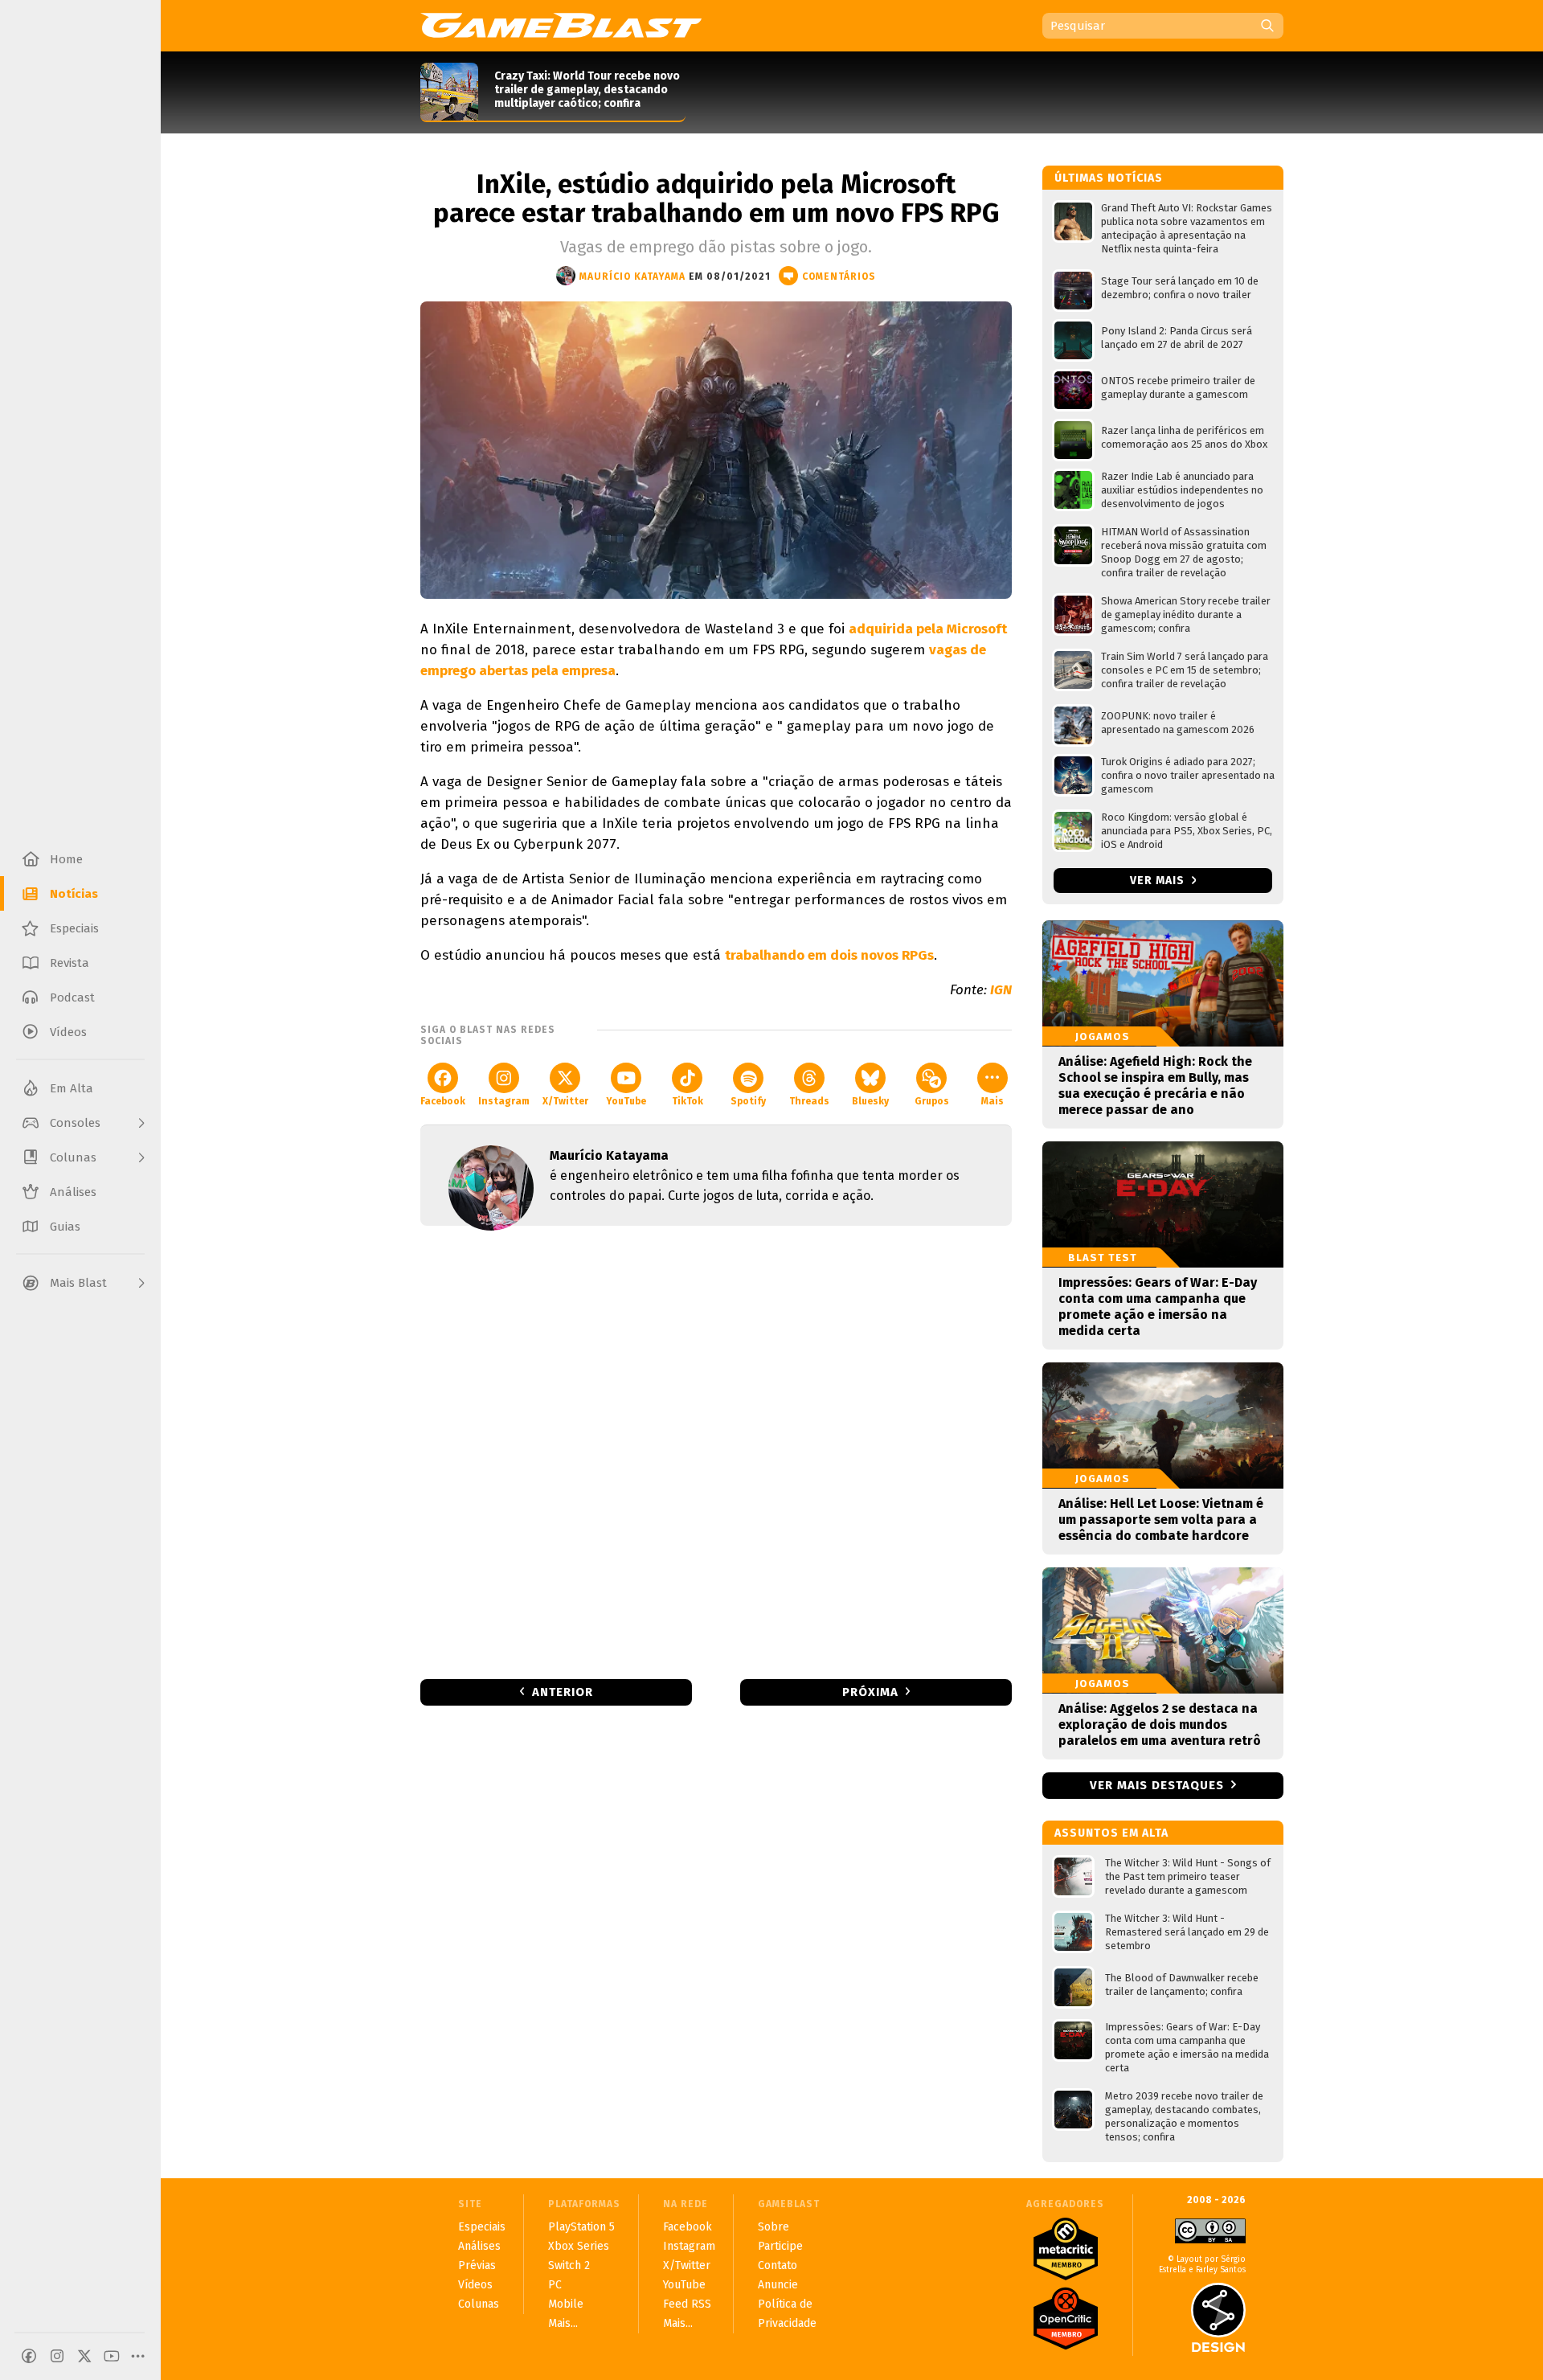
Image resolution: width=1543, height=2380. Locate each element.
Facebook (443, 1101)
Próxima (870, 1692)
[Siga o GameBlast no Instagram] (57, 2356)
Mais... (563, 2323)
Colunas (479, 2304)
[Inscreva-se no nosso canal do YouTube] (112, 2356)
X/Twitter (565, 1101)
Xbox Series (579, 2246)
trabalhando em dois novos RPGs (829, 955)
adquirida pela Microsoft (928, 629)
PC (555, 2285)
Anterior (563, 1692)
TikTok (688, 1101)
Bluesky (870, 1101)
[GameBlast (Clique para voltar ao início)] (561, 25)
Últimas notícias (1109, 178)
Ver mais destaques (1157, 1785)
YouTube (626, 1101)
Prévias (477, 2265)
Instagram (504, 1101)
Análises (479, 2246)
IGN (1001, 990)
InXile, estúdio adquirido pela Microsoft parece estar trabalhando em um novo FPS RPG (716, 199)
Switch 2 (569, 2265)
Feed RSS (687, 2304)
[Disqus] (716, 1451)
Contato (778, 2265)
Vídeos (475, 2285)
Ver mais (1159, 881)
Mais (993, 1101)
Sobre (774, 2227)
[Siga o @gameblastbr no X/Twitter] (84, 2356)
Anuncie (778, 2285)
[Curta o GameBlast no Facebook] (29, 2356)
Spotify (748, 1101)
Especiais (482, 2227)
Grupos (932, 1101)
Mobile (566, 2304)
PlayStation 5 (581, 2227)
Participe (780, 2246)
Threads (809, 1101)
